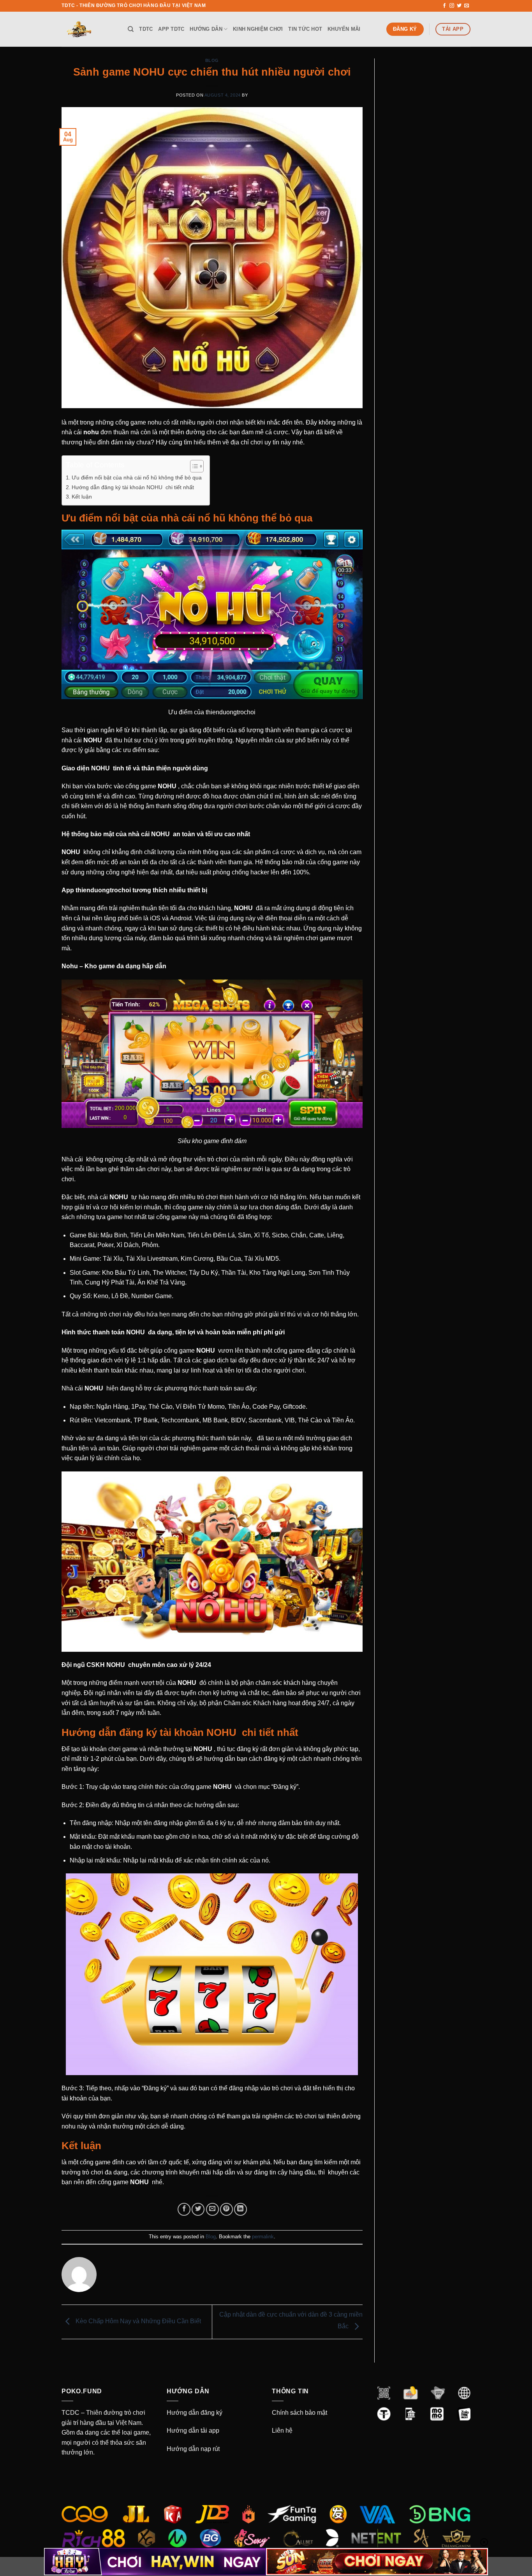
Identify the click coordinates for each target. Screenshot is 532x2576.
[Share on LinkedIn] (240, 2209)
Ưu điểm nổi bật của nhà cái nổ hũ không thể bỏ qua (137, 477)
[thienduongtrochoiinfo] (89, 29)
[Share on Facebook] (184, 2209)
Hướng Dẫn (206, 29)
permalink (263, 2237)
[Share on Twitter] (198, 2209)
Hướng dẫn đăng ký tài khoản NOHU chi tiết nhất (133, 487)
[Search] (131, 29)
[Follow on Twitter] (459, 6)
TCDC (70, 2413)
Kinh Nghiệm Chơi (258, 29)
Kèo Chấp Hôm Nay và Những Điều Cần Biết (137, 2321)
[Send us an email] (467, 6)
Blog (212, 60)
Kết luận (82, 497)
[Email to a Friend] (212, 2209)
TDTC (146, 29)
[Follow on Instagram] (452, 6)
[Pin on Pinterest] (226, 2209)
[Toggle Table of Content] (193, 466)
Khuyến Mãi (344, 29)
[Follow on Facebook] (444, 6)
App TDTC (171, 29)
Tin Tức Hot (305, 29)
